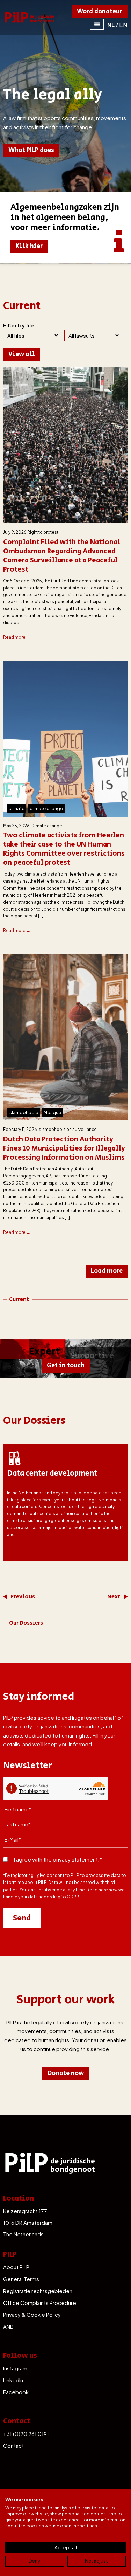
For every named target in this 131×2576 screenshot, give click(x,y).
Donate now (66, 2073)
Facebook (16, 2392)
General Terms (21, 2279)
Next (114, 1597)
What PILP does (31, 150)
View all (22, 354)
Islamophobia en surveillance (67, 1129)
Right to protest (43, 532)
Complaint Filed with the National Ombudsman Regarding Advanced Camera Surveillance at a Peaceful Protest (62, 556)
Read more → (17, 637)
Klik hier (29, 246)
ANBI (9, 2326)
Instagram (15, 2368)
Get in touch (66, 1366)
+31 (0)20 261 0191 (26, 2434)
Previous (23, 1597)
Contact (13, 2446)
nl (111, 25)
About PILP (16, 2267)
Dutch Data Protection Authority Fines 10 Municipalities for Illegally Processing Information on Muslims (64, 1149)
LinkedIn (13, 2380)
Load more (107, 1271)
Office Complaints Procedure (40, 2303)
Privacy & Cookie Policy (32, 2315)
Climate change (46, 826)
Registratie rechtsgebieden (38, 2291)
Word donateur (100, 12)
